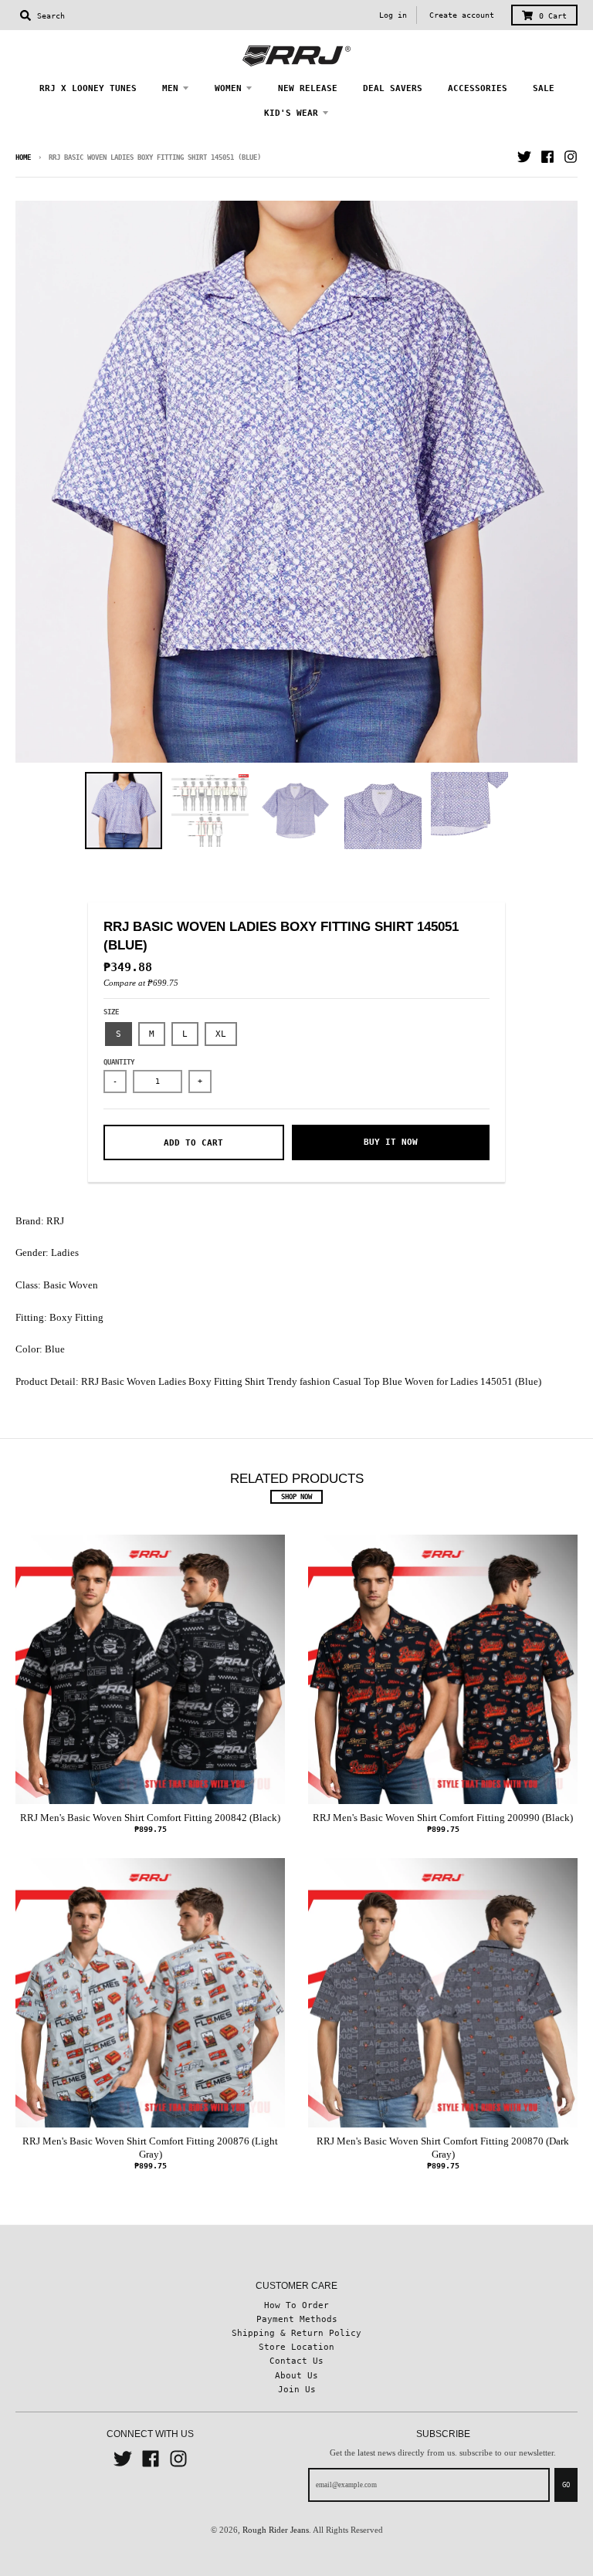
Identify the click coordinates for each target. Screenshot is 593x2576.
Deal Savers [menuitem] (393, 88)
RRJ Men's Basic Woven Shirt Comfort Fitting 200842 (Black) (150, 1818)
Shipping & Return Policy (296, 2333)
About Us (296, 2375)
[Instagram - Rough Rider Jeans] (571, 157)
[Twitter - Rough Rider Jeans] (524, 157)
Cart (553, 16)
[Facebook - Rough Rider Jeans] (547, 157)
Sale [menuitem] (544, 88)
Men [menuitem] (170, 88)
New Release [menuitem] (308, 88)
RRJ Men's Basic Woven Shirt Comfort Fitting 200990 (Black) (443, 1818)
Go (566, 2485)
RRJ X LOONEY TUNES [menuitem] (88, 88)
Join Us (297, 2389)
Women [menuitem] (228, 88)
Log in (393, 15)
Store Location (296, 2347)
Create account (462, 15)
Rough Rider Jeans (276, 2530)
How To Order (296, 2305)
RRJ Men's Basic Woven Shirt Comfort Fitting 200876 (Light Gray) (150, 2148)
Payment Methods (297, 2319)
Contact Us (296, 2361)
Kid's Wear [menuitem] (291, 113)
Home (23, 157)
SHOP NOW (296, 1497)
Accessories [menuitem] (478, 88)
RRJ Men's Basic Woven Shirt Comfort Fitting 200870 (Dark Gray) (443, 2148)
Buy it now (391, 1142)
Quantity (119, 1062)
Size (111, 1012)
